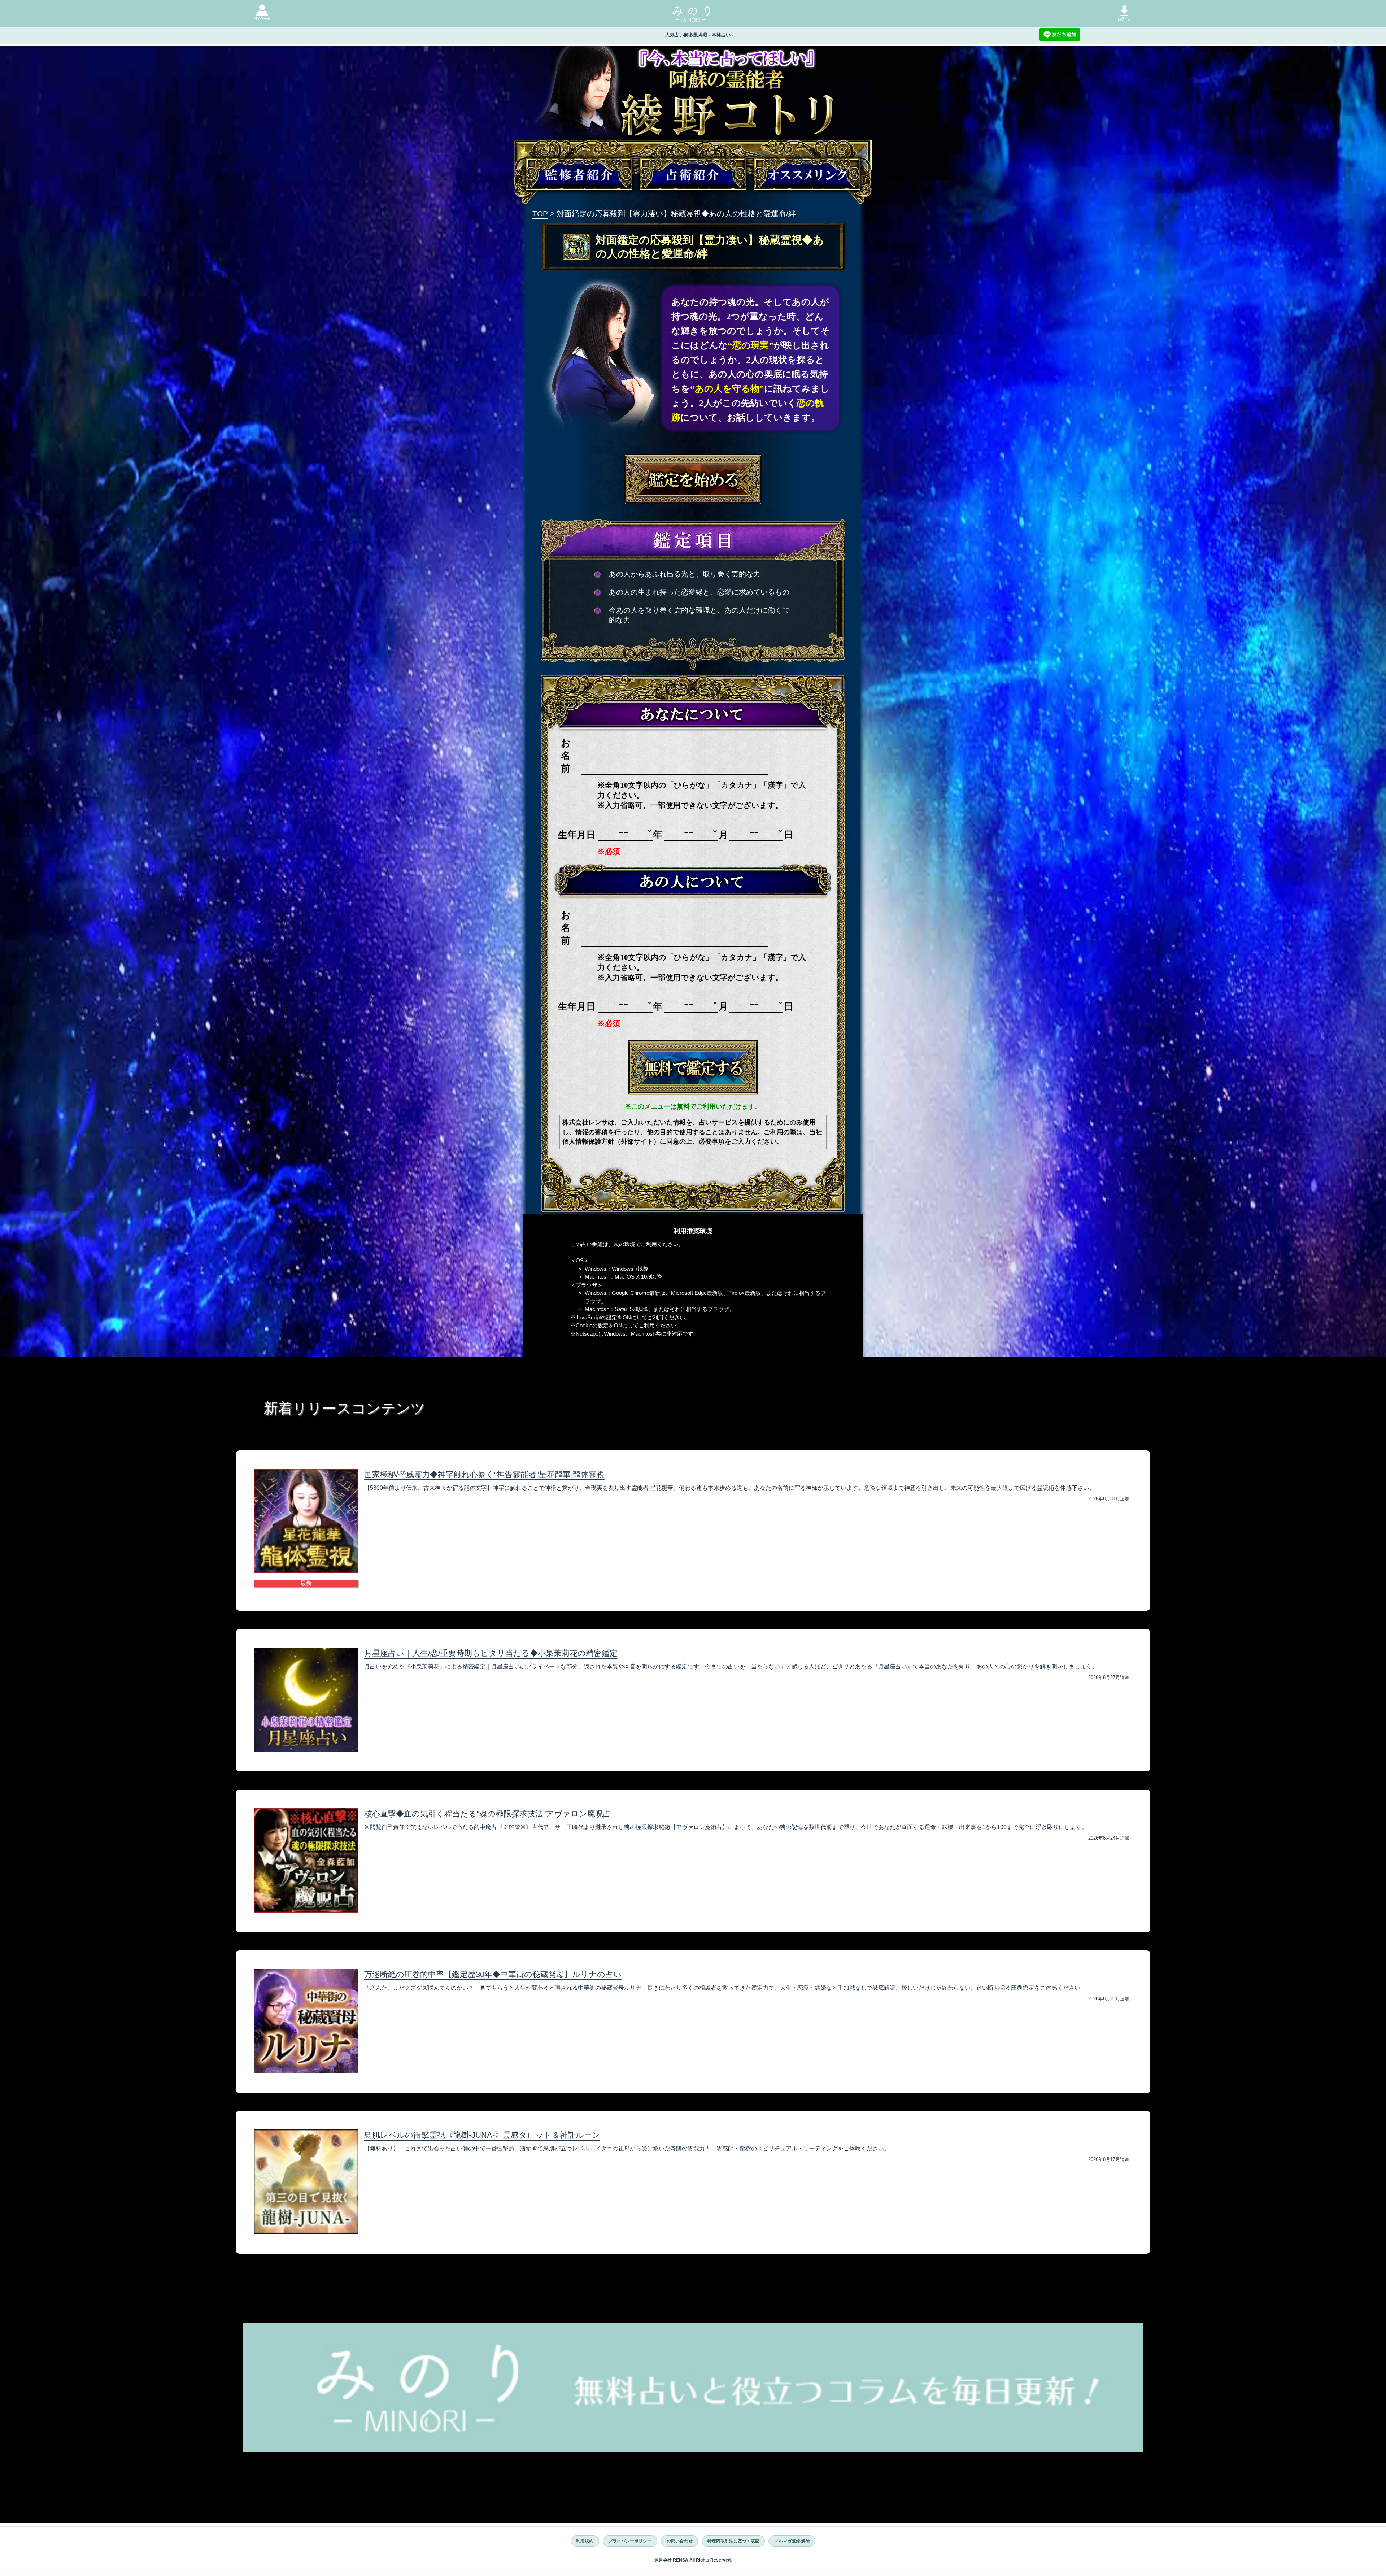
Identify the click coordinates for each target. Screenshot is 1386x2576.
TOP (540, 214)
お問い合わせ (680, 2541)
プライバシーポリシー (630, 2541)
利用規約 (585, 2541)
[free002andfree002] (693, 1067)
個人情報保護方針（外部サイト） (611, 1141)
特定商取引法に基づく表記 (733, 2541)
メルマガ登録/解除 (792, 2541)
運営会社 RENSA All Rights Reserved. (693, 2560)
